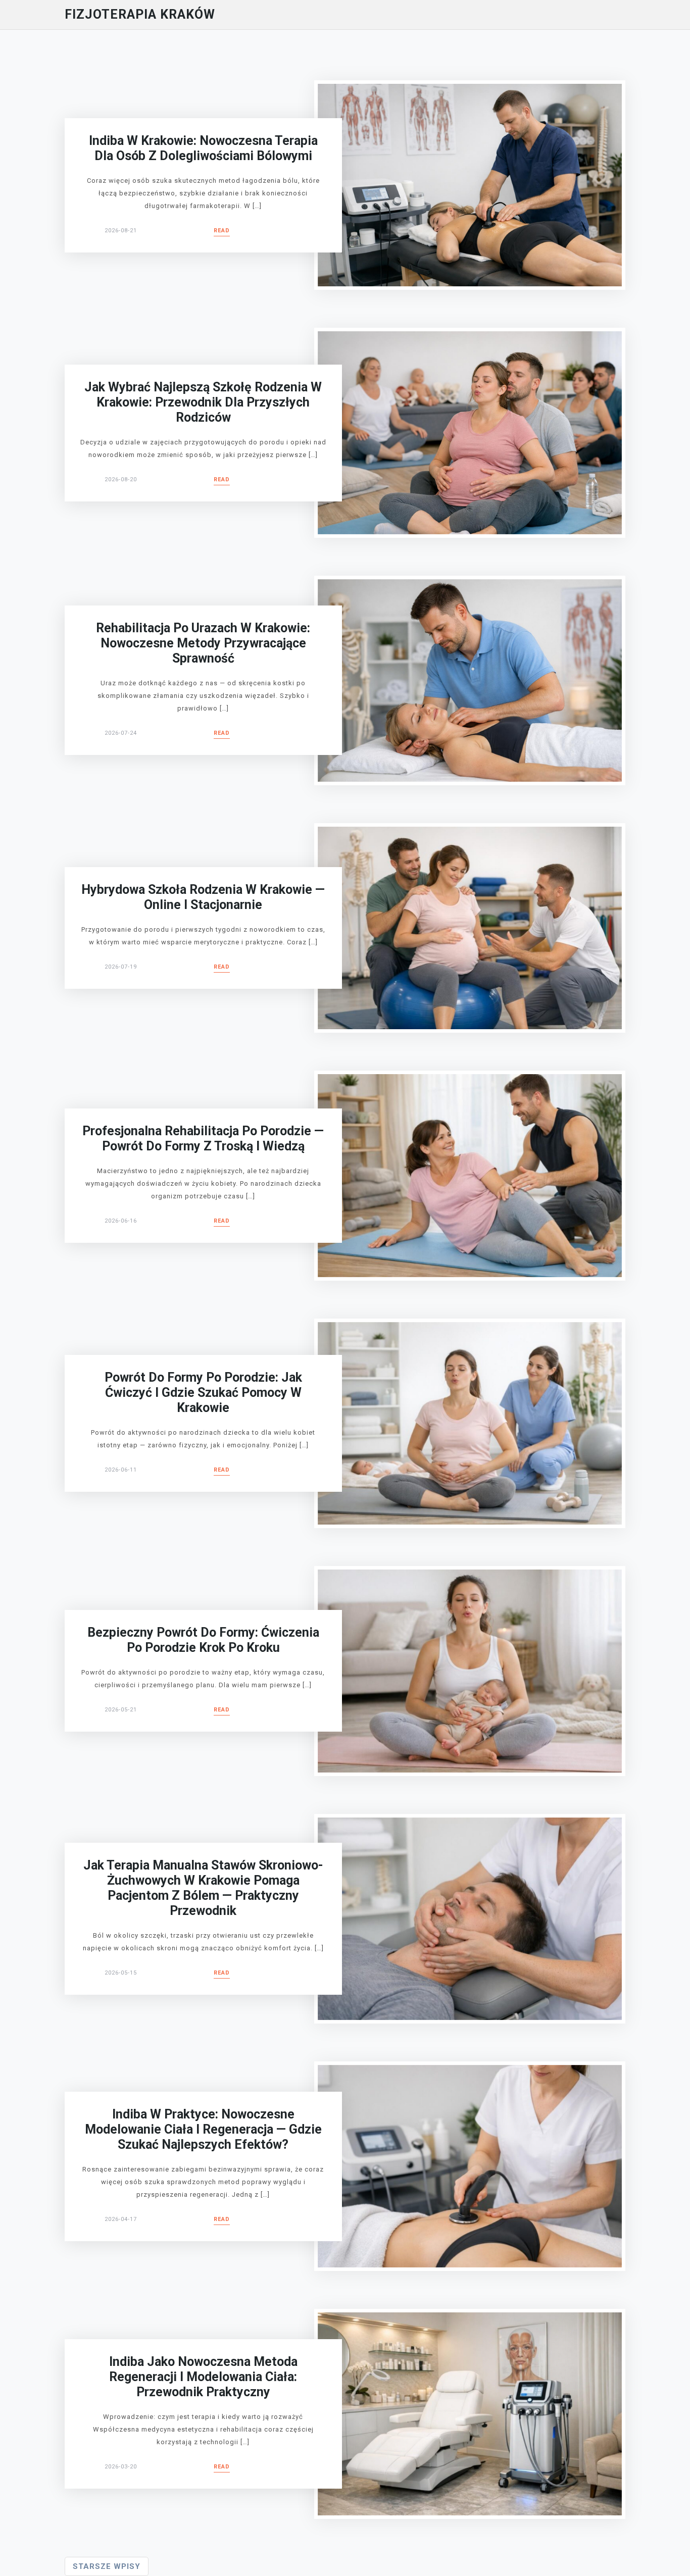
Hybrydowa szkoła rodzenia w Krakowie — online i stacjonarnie (203, 897)
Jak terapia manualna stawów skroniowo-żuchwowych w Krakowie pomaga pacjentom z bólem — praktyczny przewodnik (203, 1888)
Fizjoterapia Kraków (140, 14)
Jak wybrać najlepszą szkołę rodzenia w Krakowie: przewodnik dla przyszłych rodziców (203, 402)
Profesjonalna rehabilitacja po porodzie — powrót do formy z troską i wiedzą (203, 1139)
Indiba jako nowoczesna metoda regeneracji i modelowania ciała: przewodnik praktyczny (203, 2377)
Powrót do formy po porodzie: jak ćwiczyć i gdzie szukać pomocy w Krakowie (203, 1393)
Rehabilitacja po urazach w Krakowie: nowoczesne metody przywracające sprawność (203, 643)
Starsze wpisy (107, 2566)
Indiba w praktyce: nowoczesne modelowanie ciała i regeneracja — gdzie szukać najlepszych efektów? (203, 2129)
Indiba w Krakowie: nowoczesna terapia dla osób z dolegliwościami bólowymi (203, 148)
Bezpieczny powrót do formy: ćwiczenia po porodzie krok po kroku (203, 1640)
